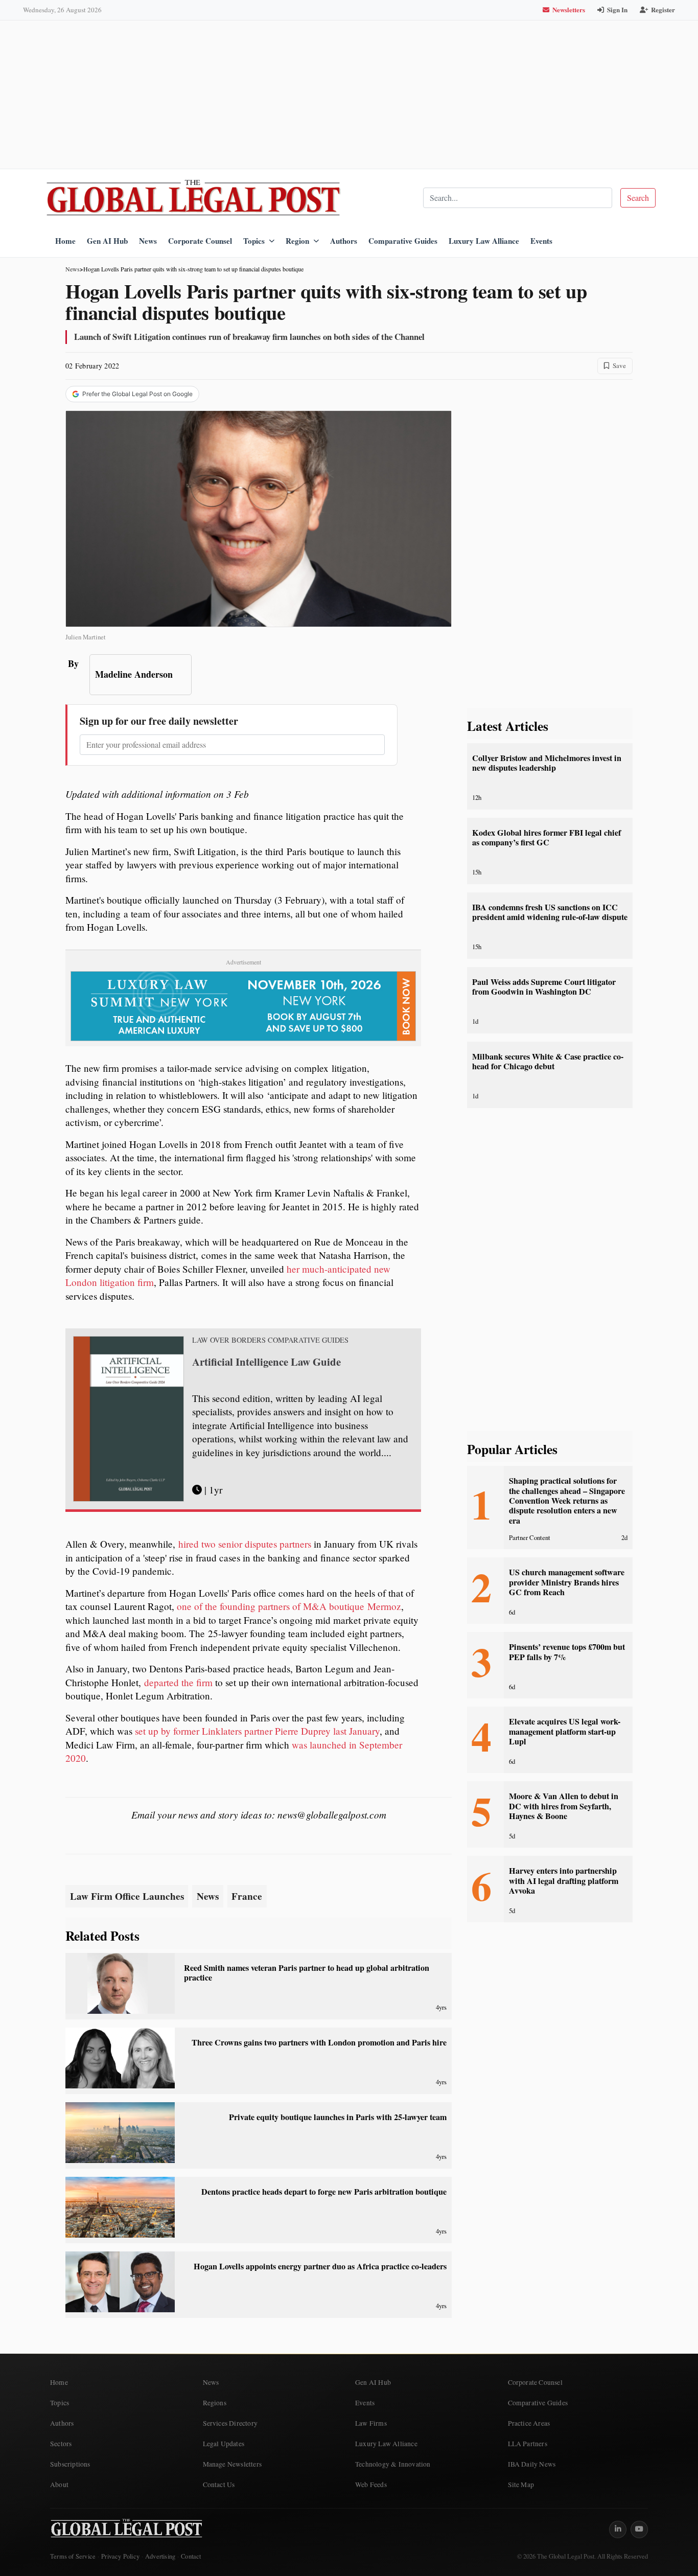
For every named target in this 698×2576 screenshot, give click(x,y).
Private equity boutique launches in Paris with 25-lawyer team (338, 2117)
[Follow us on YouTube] (639, 2529)
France (247, 1896)
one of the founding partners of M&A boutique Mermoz (289, 1606)
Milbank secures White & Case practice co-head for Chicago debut (548, 1061)
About (59, 2485)
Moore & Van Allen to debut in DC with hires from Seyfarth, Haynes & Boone (564, 1806)
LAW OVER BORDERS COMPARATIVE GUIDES (270, 1340)
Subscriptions (70, 2464)
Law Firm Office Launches (127, 1896)
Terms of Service (73, 2556)
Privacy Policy (120, 2556)
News (148, 241)
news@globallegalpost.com (332, 1814)
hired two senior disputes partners (245, 1544)
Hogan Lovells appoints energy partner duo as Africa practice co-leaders (320, 2266)
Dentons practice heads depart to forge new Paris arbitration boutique (324, 2192)
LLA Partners (528, 2444)
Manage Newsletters (232, 2464)
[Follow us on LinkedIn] (618, 2529)
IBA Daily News (532, 2464)
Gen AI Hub (107, 241)
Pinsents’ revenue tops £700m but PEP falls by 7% (567, 1652)
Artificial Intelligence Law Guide (266, 1362)
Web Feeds (371, 2485)
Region (297, 241)
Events (541, 241)
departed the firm (178, 1682)
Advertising (160, 2556)
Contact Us (219, 2485)
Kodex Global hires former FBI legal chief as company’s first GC (546, 837)
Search (638, 198)
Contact (191, 2556)
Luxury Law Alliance (484, 241)
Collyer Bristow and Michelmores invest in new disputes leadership (547, 763)
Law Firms (371, 2423)
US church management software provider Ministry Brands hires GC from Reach (567, 1582)
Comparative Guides (403, 241)
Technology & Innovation (393, 2464)
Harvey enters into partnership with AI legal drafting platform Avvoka (564, 1881)
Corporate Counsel (200, 241)
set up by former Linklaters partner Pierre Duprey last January (257, 1731)
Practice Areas (529, 2423)
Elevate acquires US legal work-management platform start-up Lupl (565, 1731)
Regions (215, 2403)
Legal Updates (224, 2444)
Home (65, 241)
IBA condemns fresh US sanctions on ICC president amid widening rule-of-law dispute (550, 912)
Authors (344, 241)
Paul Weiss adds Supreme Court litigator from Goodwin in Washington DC (544, 987)
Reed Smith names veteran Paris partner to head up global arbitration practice (307, 1973)
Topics (254, 241)
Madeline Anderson (134, 674)
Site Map (521, 2485)
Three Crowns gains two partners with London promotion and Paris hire (319, 2042)
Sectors (61, 2444)
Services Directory (230, 2423)
